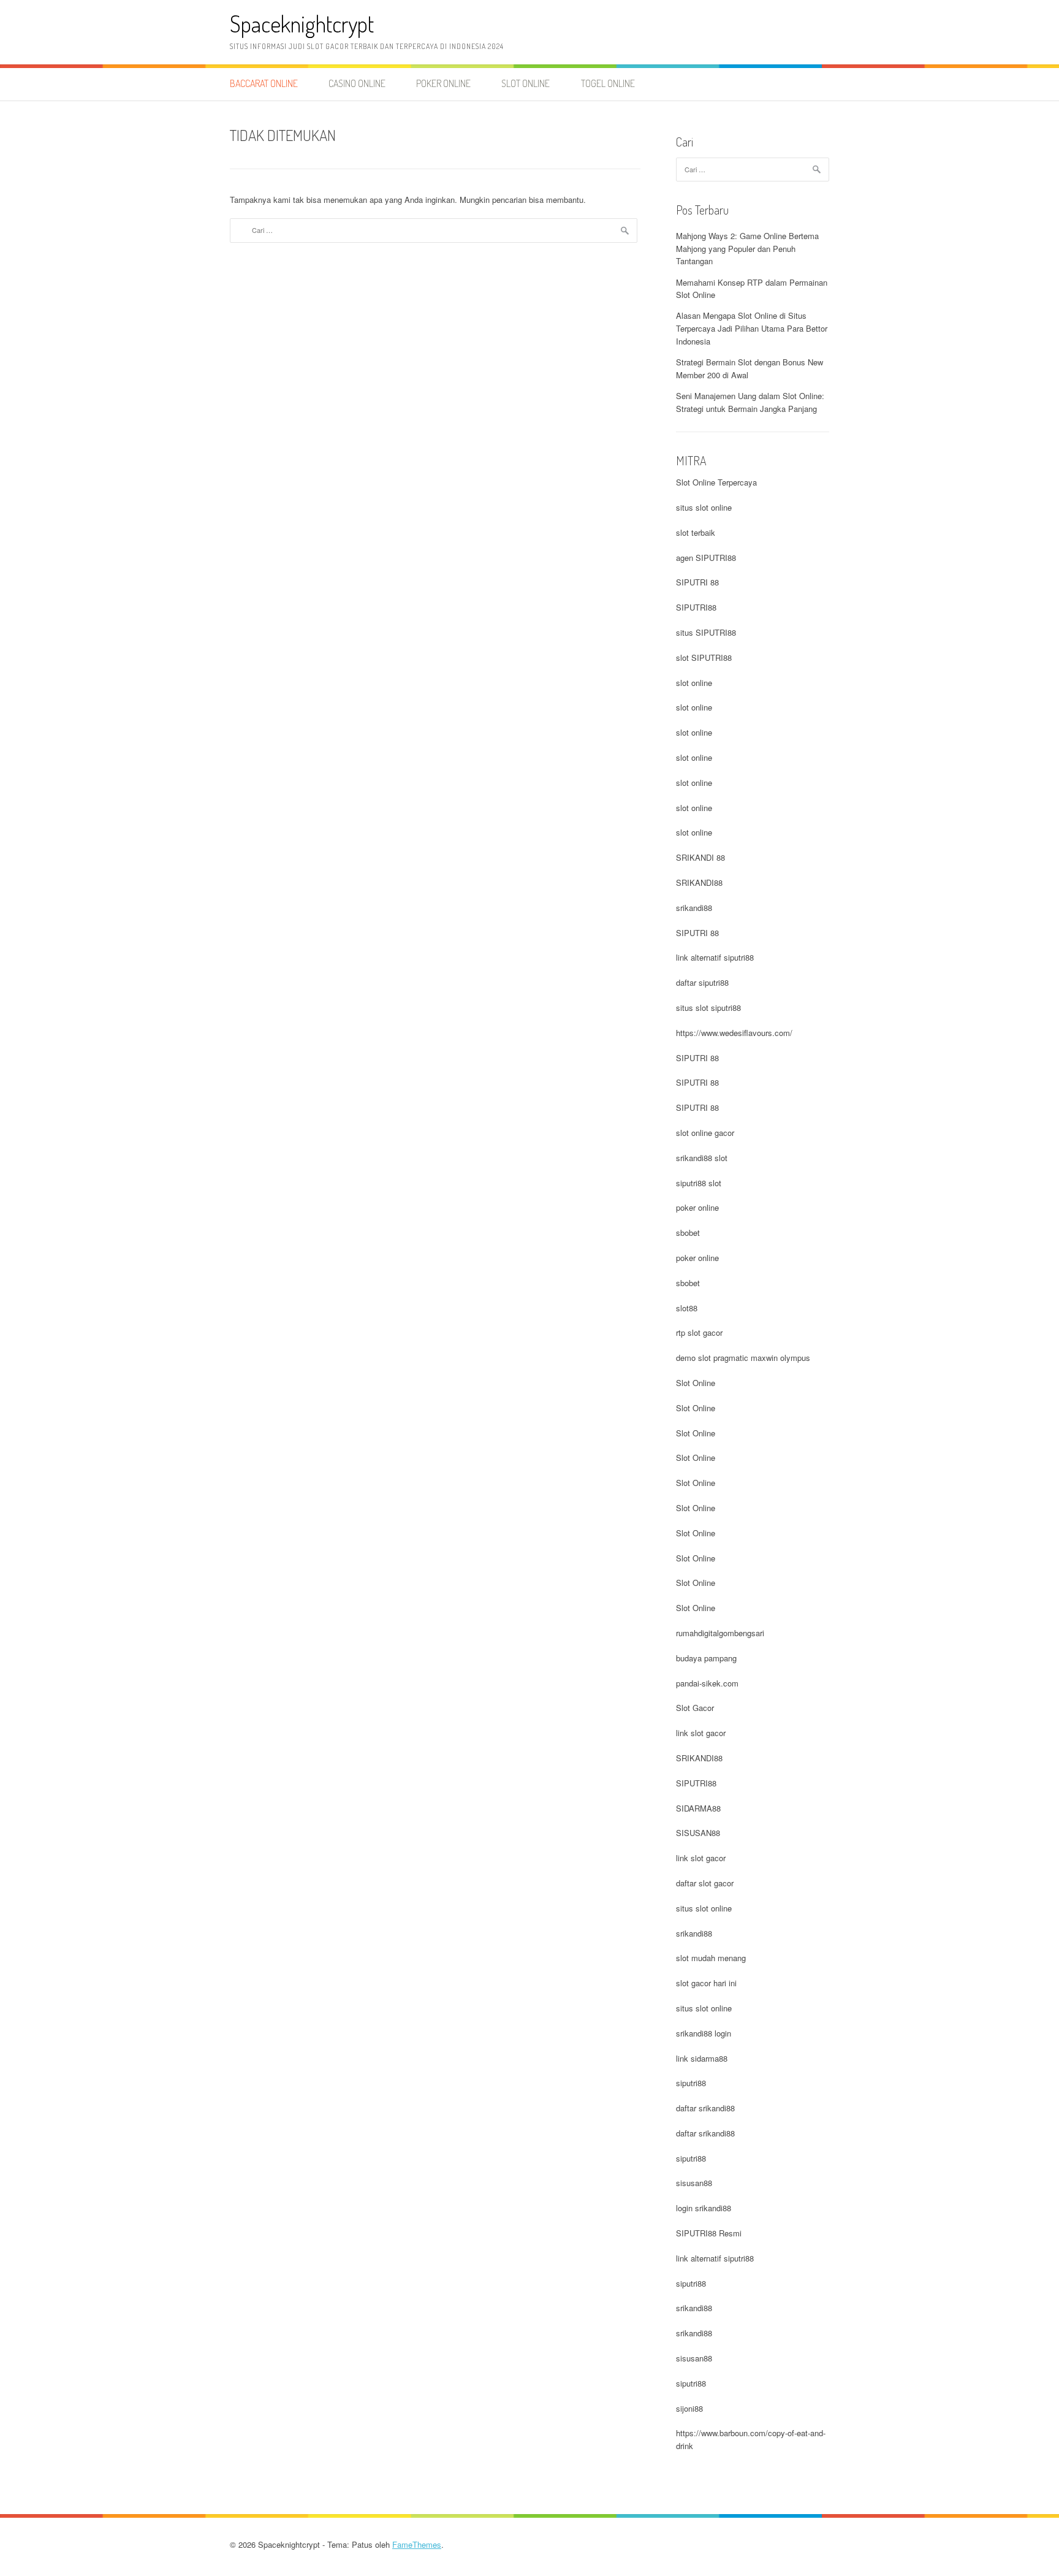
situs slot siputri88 (708, 1008)
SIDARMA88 (698, 1808)
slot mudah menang (711, 1958)
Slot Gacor (695, 1708)
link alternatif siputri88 (715, 957)
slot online (694, 683)
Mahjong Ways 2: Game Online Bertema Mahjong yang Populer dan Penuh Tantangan (747, 249)
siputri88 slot (699, 1183)
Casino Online (357, 83)
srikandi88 (694, 908)
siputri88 (691, 2083)
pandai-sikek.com (707, 1683)
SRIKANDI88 (699, 882)
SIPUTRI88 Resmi (709, 2233)
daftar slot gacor (705, 1883)
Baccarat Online (264, 83)
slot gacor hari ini (706, 1983)
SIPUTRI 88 (697, 582)
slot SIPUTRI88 (704, 657)
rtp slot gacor (699, 1332)
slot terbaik (696, 532)
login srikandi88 (704, 2208)
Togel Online (608, 83)
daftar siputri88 (702, 982)
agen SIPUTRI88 (706, 558)
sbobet (688, 1233)
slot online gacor (705, 1133)
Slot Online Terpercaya (716, 482)
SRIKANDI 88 (700, 857)
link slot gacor (701, 1733)
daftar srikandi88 (705, 2108)
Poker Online (443, 83)
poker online (697, 1207)
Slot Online (526, 83)
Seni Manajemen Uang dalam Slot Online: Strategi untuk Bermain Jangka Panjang (750, 402)
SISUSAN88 (698, 1833)
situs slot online (704, 507)
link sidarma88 (702, 2058)
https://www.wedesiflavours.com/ (734, 1033)
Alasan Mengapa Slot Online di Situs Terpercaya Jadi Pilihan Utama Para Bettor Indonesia (752, 328)
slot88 (687, 1308)
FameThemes (417, 2544)
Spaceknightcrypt (302, 24)
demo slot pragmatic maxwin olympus (743, 1358)
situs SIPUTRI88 (706, 632)
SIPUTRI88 (696, 607)
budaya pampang (706, 1658)
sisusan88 (694, 2183)
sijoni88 (689, 2408)
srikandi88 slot (702, 1158)
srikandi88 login (704, 2033)
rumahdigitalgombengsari (720, 1633)
